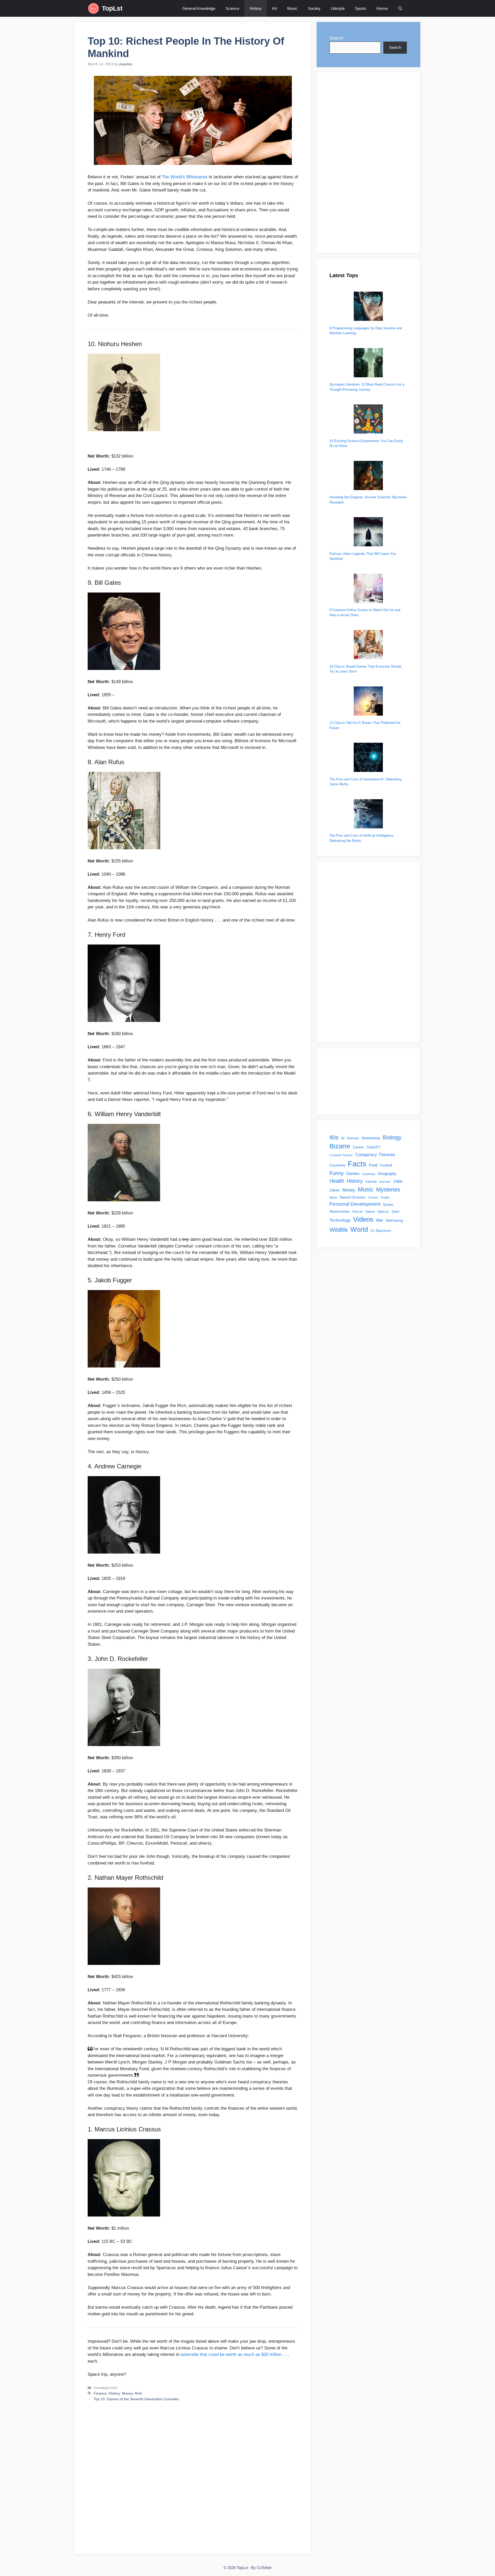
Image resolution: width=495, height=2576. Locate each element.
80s (334, 1137)
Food (373, 1165)
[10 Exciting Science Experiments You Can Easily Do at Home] (368, 420)
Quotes (388, 1205)
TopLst (112, 8)
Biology (392, 1137)
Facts (357, 1164)
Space (370, 1212)
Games (353, 1173)
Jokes (335, 1190)
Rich (138, 2393)
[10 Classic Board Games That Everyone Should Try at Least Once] (368, 645)
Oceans (373, 1197)
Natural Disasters (353, 1197)
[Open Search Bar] (400, 8)
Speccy (383, 1212)
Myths (333, 1197)
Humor (382, 8)
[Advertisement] (193, 2478)
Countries (337, 1165)
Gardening (369, 1174)
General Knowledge (199, 8)
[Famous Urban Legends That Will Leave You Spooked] (368, 533)
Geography (387, 1174)
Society (314, 8)
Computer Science (341, 1155)
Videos (363, 1219)
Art (274, 8)
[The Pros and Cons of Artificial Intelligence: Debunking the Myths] (368, 815)
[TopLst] (93, 8)
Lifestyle (338, 8)
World (359, 1229)
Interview (385, 1182)
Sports (361, 8)
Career (358, 1147)
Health (337, 1181)
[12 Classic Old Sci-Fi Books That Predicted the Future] (368, 702)
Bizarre (340, 1146)
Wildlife (339, 1230)
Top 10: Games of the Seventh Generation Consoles (136, 2399)
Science (232, 8)
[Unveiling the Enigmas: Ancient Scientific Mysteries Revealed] (368, 476)
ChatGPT (374, 1147)
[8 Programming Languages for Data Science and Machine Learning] (368, 307)
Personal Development (355, 1204)
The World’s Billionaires (185, 177)
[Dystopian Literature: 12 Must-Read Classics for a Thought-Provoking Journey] (368, 363)
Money (127, 2393)
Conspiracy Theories (375, 1155)
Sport (395, 1212)
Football (386, 1165)
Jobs (398, 1181)
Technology (340, 1220)
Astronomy (371, 1138)
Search (336, 38)
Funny (337, 1173)
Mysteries (388, 1190)
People (385, 1197)
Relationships (340, 1212)
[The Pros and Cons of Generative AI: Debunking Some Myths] (368, 758)
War (379, 1220)
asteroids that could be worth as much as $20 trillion (231, 2354)
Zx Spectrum (381, 1230)
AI (343, 1138)
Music (292, 8)
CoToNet (264, 2568)
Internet (371, 1182)
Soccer (357, 1212)
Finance (100, 2393)
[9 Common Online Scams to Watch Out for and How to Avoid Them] (368, 589)
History (256, 8)
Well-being (394, 1220)
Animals (353, 1138)
